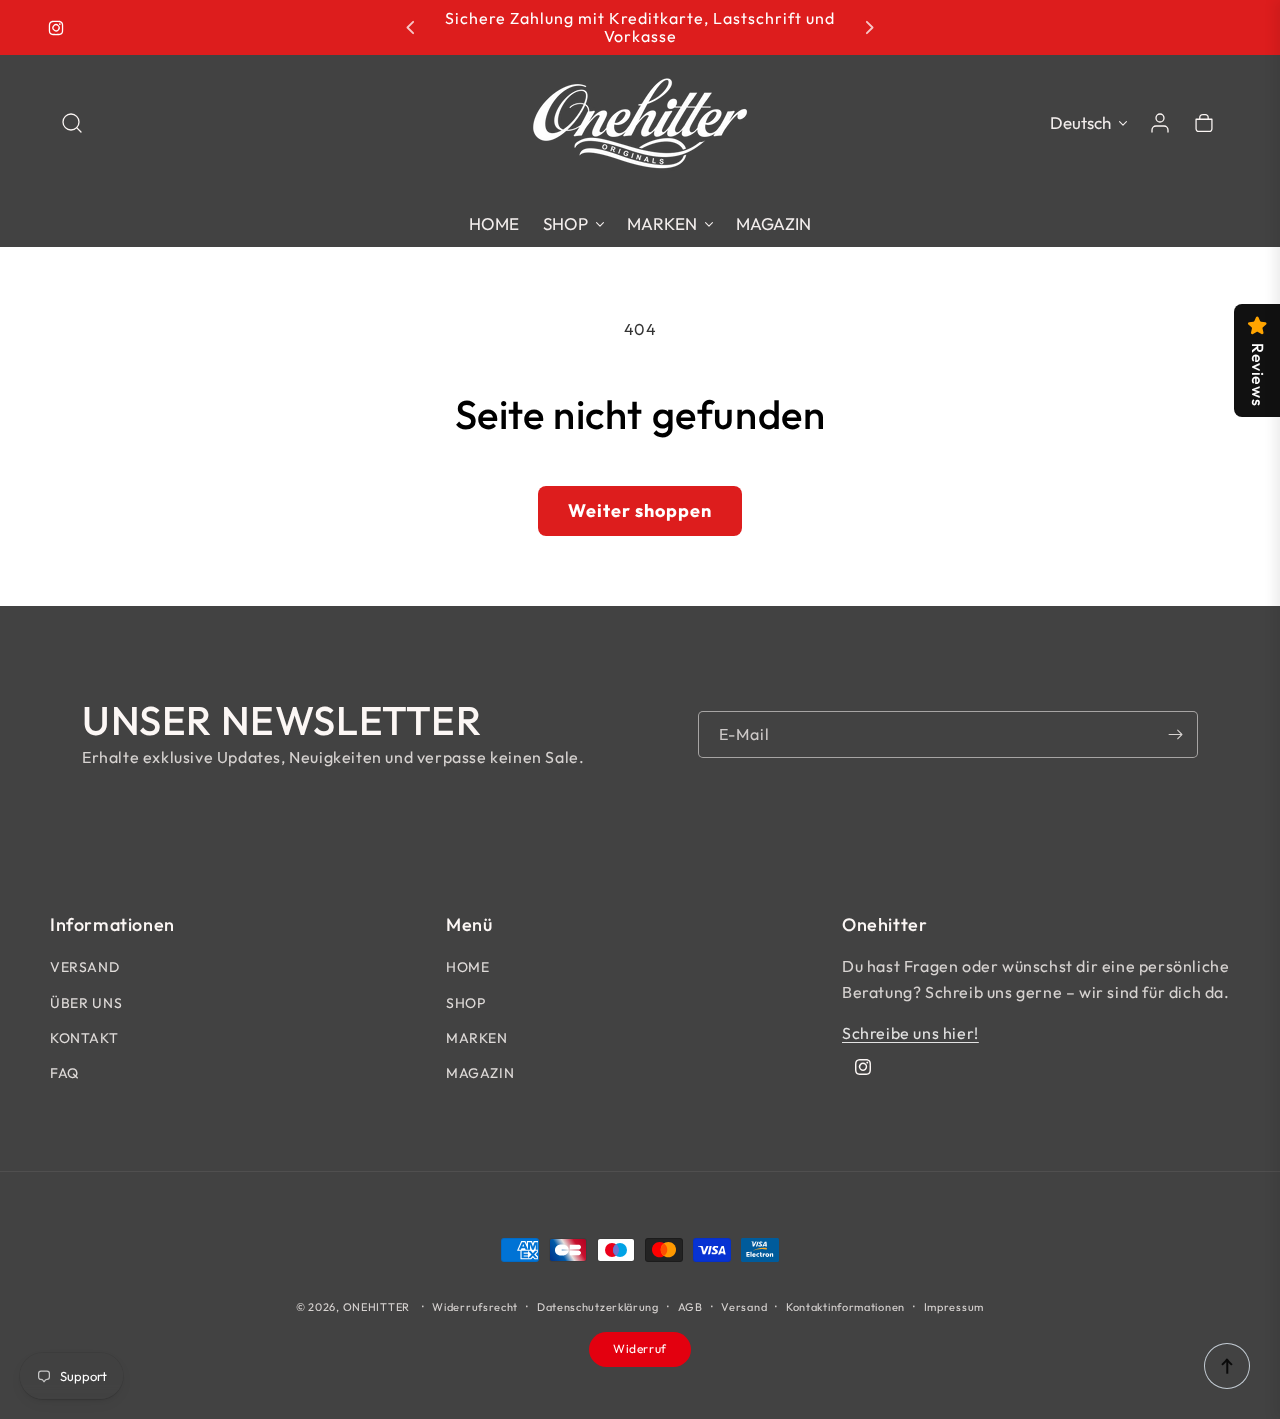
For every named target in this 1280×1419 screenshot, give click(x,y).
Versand (744, 1307)
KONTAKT (84, 1038)
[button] (72, 123)
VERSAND (84, 967)
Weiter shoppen (640, 510)
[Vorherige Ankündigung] (411, 28)
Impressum (954, 1307)
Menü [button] (469, 925)
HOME (467, 967)
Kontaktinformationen (845, 1307)
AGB (690, 1307)
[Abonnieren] (1175, 734)
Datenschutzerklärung (598, 1307)
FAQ (64, 1073)
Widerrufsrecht (475, 1307)
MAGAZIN (480, 1073)
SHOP (465, 1003)
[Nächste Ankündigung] (869, 28)
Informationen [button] (112, 925)
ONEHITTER (376, 1307)
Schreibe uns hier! (910, 1033)
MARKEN (477, 1038)
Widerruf (640, 1348)
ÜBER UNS (86, 1003)
